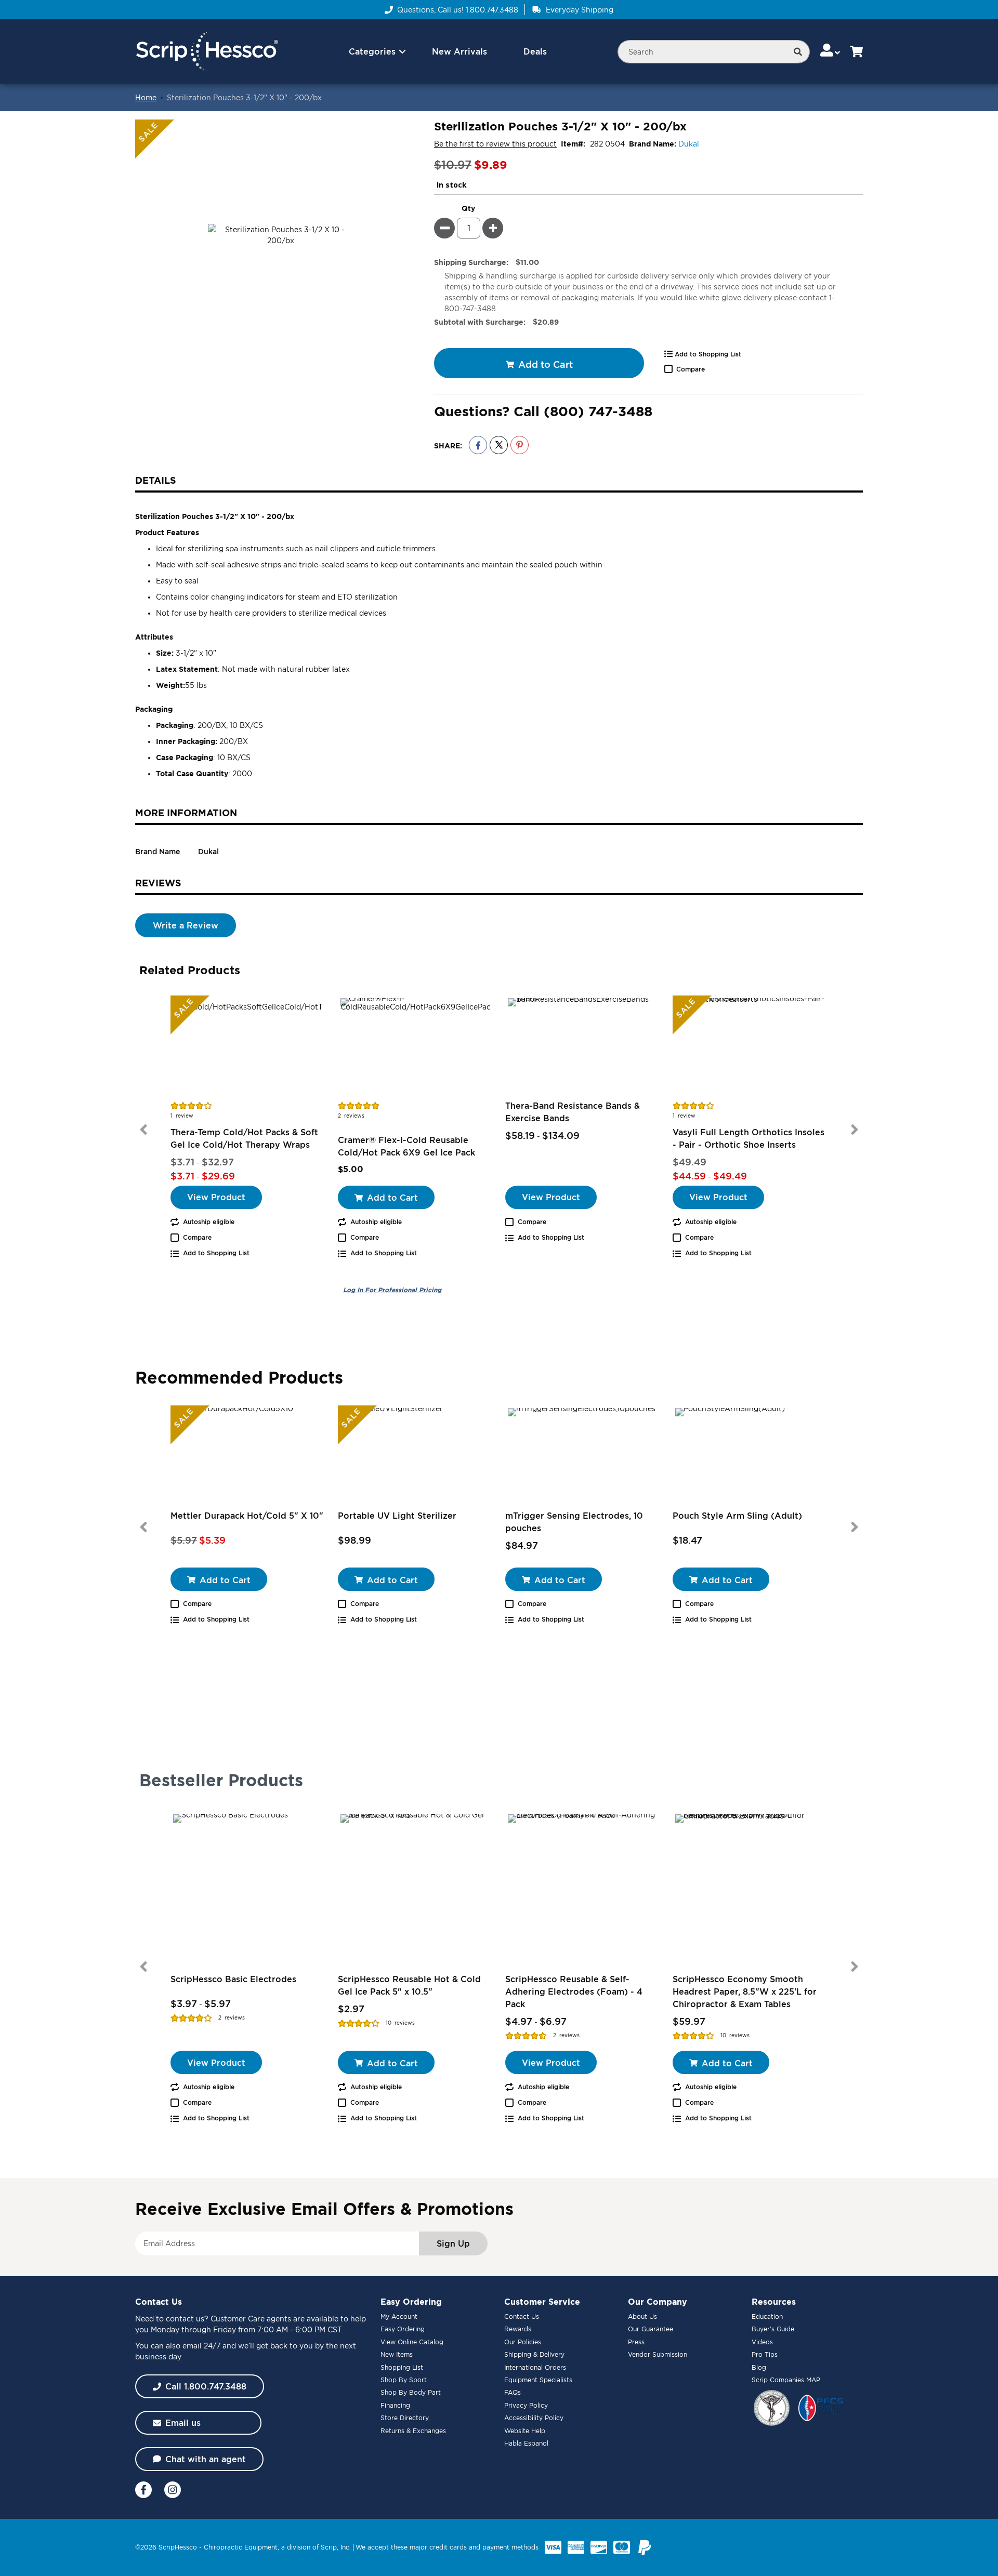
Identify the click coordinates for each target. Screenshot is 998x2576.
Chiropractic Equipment (241, 2547)
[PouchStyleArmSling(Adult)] (750, 1457)
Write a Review (186, 925)
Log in (392, 1290)
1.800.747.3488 (492, 10)
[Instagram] (173, 2490)
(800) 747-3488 (598, 411)
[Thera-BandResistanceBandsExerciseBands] (583, 1047)
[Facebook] (143, 2490)
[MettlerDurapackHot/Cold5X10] (248, 1457)
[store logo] (207, 52)
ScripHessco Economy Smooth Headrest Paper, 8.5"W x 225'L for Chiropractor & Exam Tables (745, 1991)
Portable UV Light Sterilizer (397, 1516)
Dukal (689, 144)
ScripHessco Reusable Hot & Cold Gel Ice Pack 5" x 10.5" (409, 1985)
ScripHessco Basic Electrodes (233, 1979)
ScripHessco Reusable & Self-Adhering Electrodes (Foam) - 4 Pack (574, 1991)
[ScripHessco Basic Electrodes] (248, 1889)
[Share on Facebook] (478, 445)
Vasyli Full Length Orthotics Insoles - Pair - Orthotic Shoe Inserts (748, 1138)
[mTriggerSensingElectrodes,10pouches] (583, 1457)
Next (855, 1130)
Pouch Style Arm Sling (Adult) (737, 1516)
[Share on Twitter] (499, 445)
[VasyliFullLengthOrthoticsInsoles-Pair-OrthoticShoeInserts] (750, 1047)
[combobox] (714, 52)
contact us (185, 2319)
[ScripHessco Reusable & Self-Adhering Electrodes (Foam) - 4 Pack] (583, 1889)
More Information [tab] (186, 813)
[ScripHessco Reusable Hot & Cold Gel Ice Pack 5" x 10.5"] (415, 1889)
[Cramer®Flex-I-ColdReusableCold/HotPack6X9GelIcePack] (415, 1047)
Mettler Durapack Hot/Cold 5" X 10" (247, 1516)
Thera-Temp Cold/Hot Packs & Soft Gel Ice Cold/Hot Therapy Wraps (244, 1138)
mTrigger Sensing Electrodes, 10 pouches (574, 1522)
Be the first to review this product (495, 144)
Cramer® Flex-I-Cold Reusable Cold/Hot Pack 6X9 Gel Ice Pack (406, 1146)
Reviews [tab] (158, 883)
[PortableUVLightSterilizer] (415, 1457)
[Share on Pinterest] (520, 445)
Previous (143, 1130)
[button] (831, 51)
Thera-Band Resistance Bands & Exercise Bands (573, 1112)
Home (146, 97)
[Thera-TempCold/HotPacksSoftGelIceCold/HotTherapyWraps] (248, 1047)
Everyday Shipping (580, 10)
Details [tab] (156, 480)
